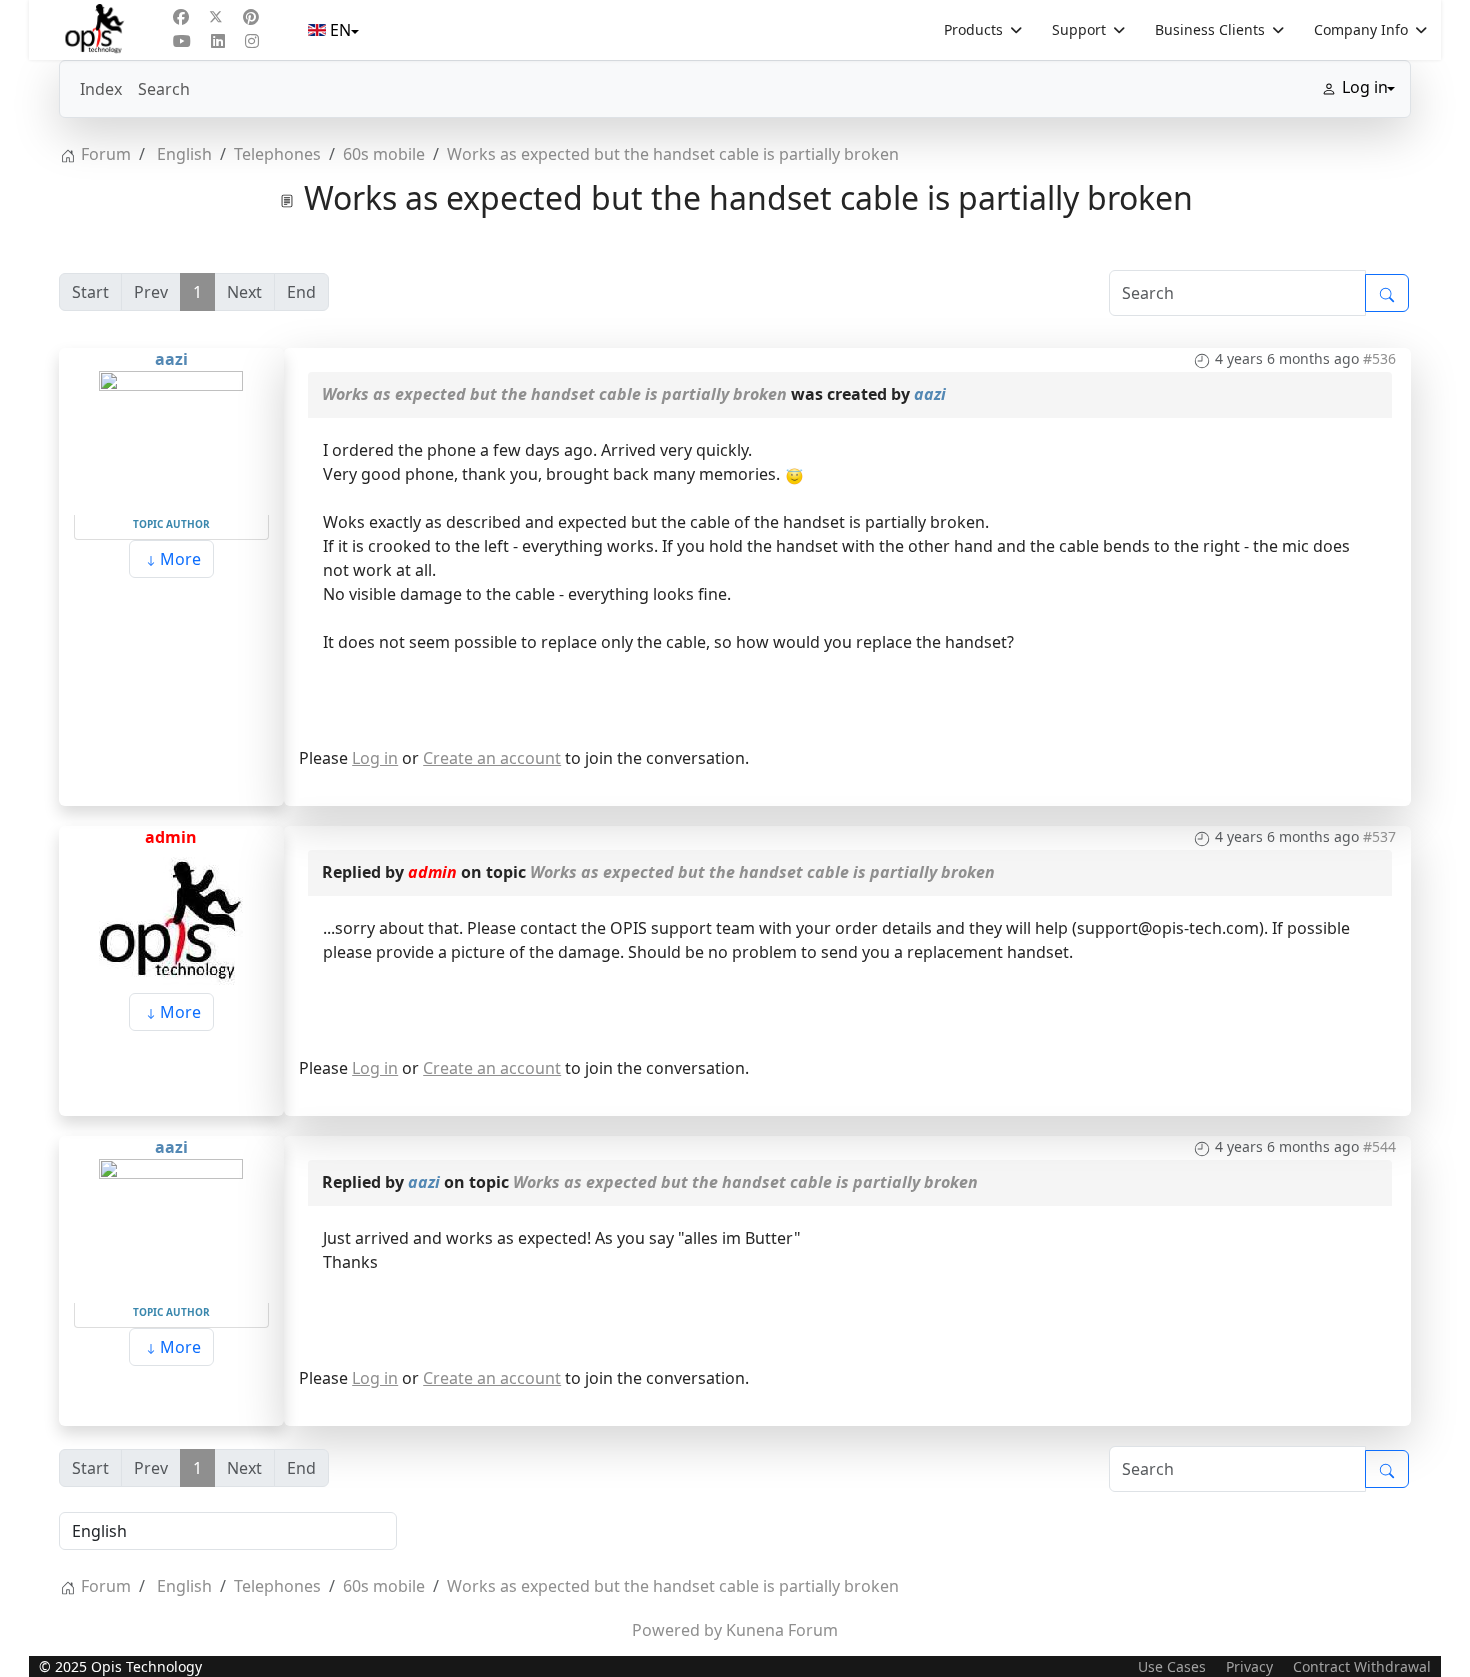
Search (164, 89)
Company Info (1361, 29)
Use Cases (1172, 1666)
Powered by (677, 1630)
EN (340, 30)
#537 (1379, 836)
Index (101, 89)
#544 (1379, 1146)
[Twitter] (216, 17)
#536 (1379, 358)
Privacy (1249, 1666)
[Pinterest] (251, 17)
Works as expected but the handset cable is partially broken (554, 394)
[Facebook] (181, 17)
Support (1079, 29)
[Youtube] (182, 41)
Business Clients (1210, 29)
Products (973, 29)
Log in (375, 758)
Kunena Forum (782, 1630)
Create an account (492, 758)
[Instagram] (252, 41)
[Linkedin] (218, 41)
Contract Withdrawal (1362, 1666)
